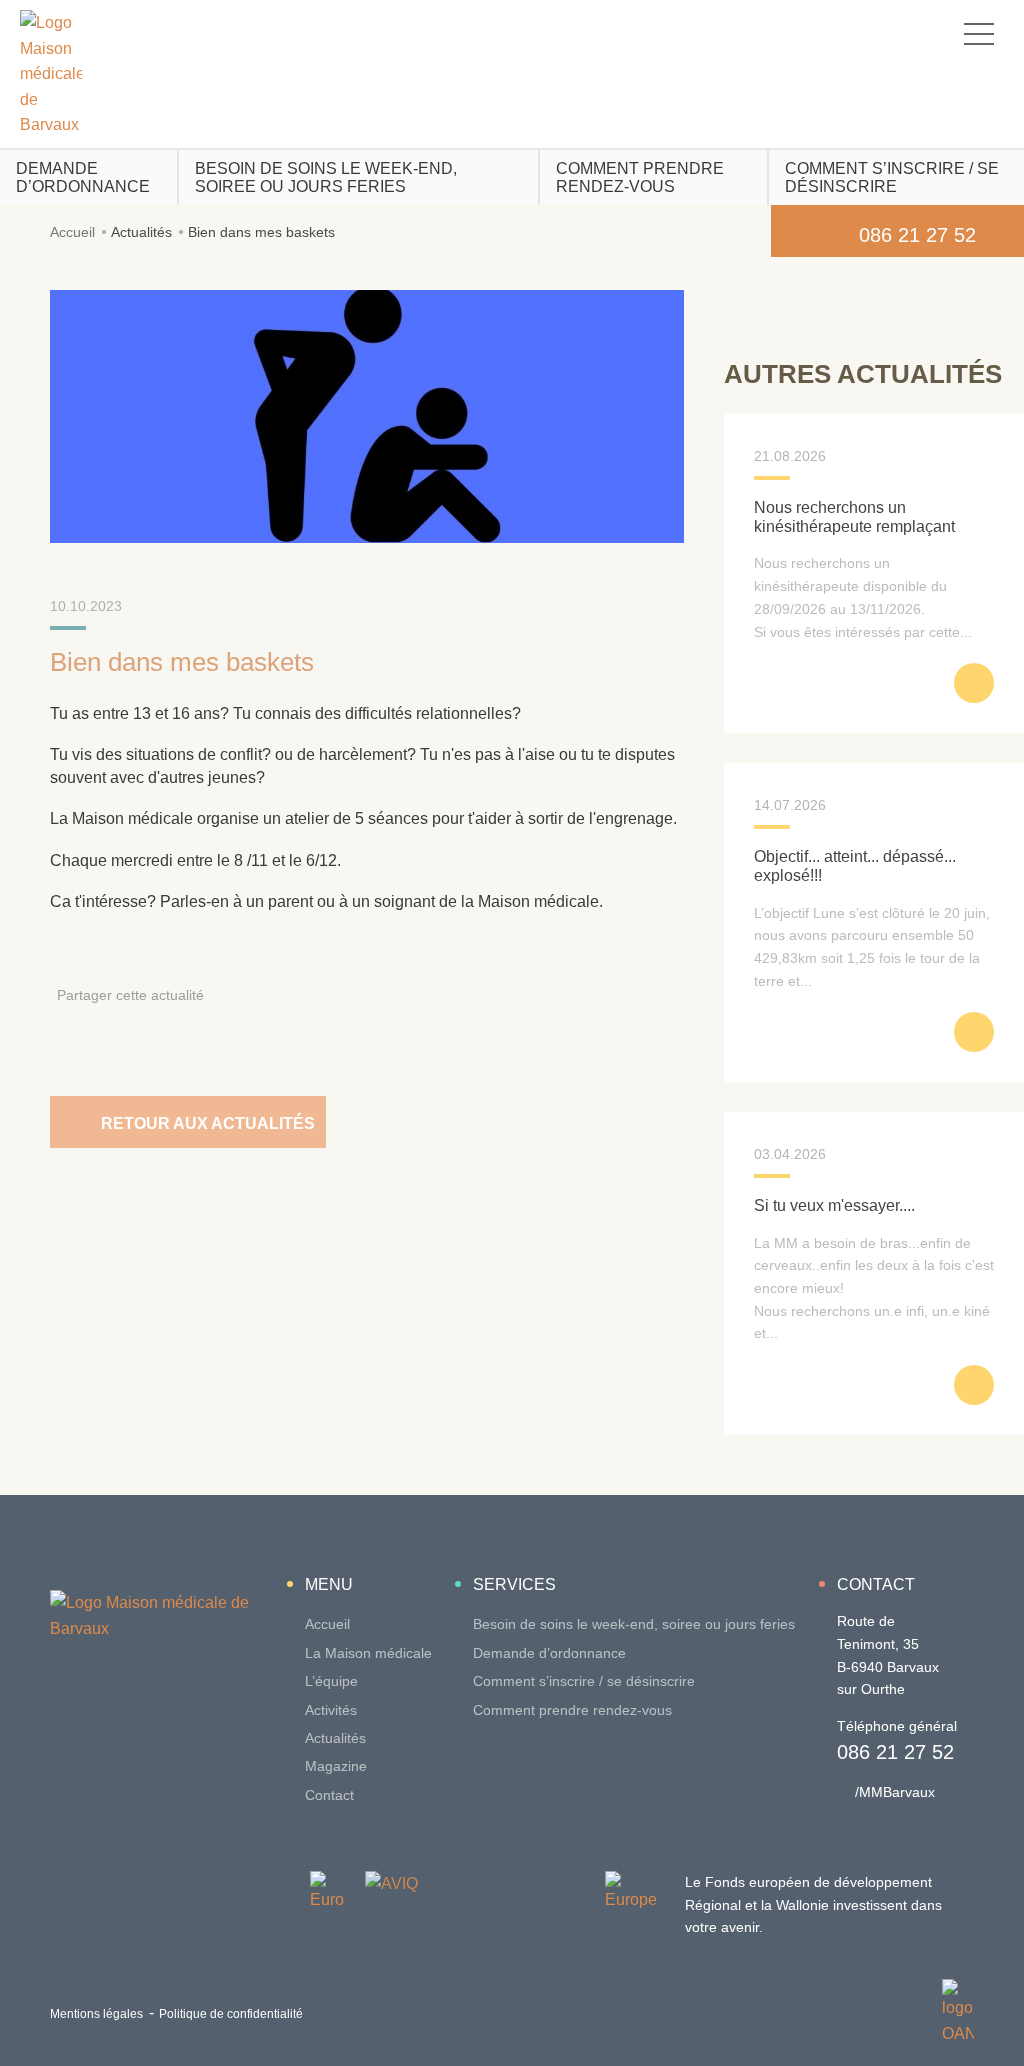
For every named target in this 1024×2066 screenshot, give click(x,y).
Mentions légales (96, 2014)
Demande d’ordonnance (83, 177)
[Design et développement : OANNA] (958, 2012)
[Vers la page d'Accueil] (51, 74)
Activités (331, 1710)
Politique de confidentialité (231, 2014)
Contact (329, 1795)
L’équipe (331, 1681)
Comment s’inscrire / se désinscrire (892, 177)
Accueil (72, 232)
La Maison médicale (368, 1653)
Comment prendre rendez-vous (640, 177)
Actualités (141, 232)
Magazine (336, 1766)
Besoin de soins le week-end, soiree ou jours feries (326, 177)
